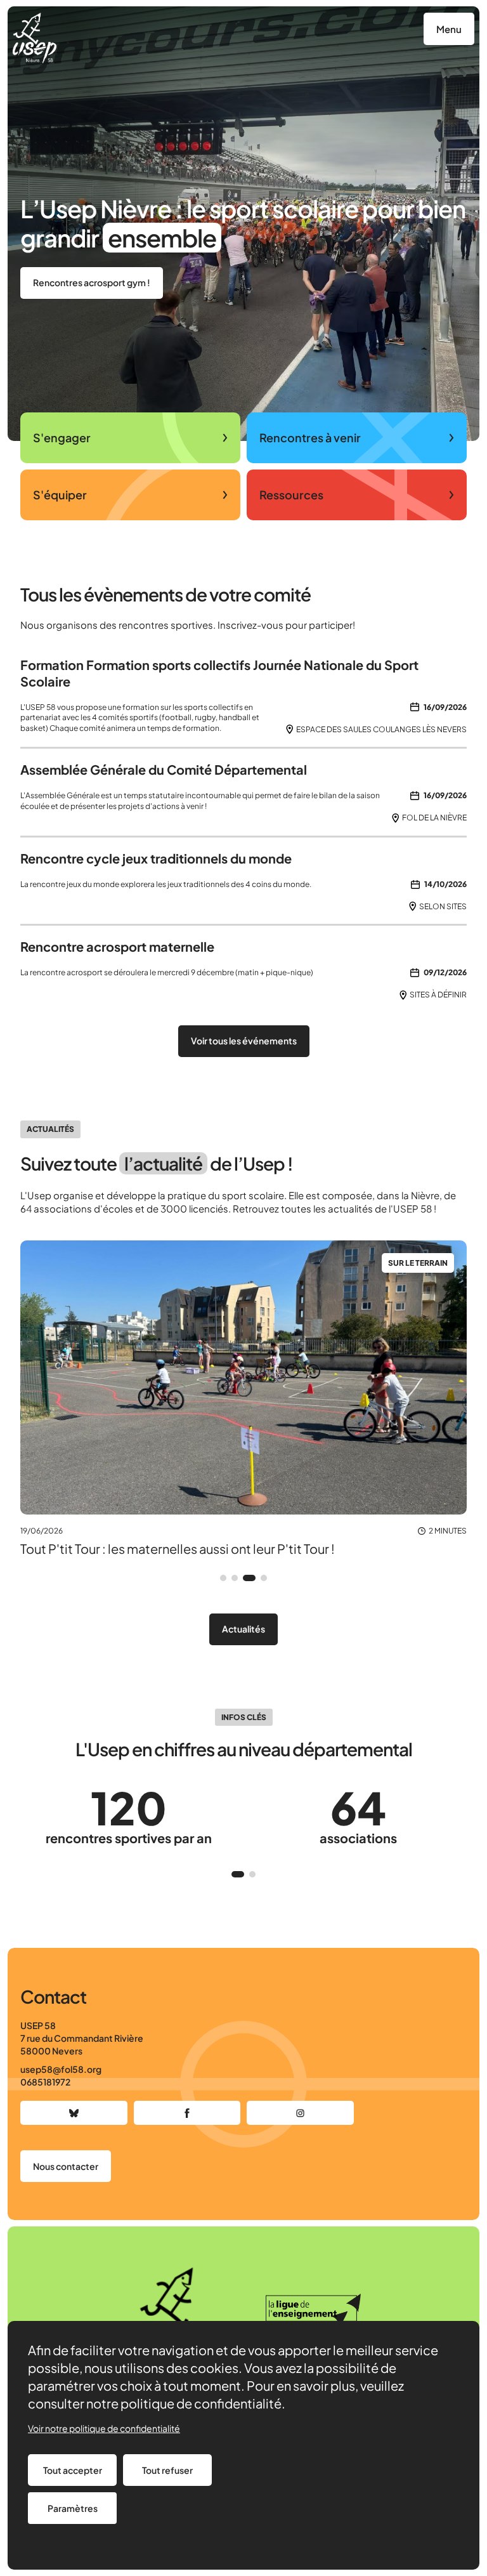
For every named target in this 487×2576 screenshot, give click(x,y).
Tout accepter (73, 2470)
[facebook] (187, 2113)
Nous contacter (66, 2166)
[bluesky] (74, 2113)
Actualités (243, 1629)
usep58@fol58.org (61, 2069)
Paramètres (73, 2508)
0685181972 (45, 2082)
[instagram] (300, 2113)
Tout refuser (167, 2470)
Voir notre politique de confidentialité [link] (104, 2428)
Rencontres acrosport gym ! (92, 282)
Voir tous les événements (244, 1041)
